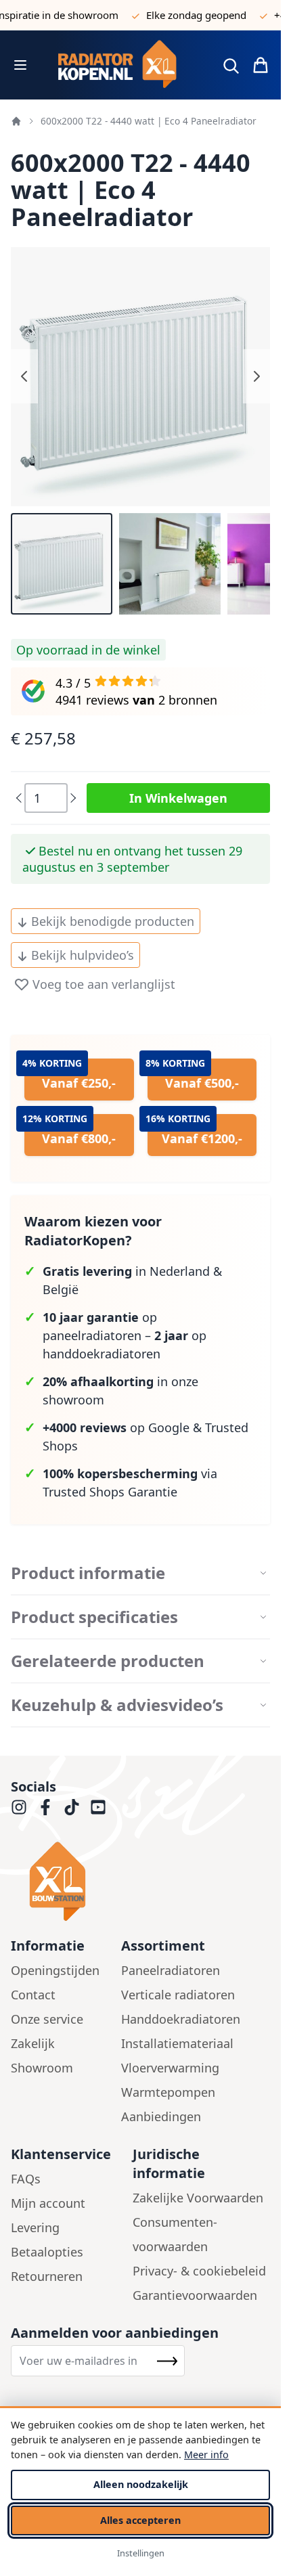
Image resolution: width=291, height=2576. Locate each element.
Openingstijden (55, 1970)
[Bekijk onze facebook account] (45, 1807)
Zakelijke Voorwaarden (198, 2198)
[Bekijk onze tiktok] (72, 1807)
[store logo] (123, 65)
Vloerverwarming (170, 2068)
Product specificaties (94, 1617)
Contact (33, 1995)
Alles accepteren (140, 2520)
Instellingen (141, 2553)
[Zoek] (231, 66)
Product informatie (88, 1573)
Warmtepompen (168, 2092)
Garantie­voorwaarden (195, 2295)
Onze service (47, 2019)
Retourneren (47, 2276)
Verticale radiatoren (178, 1995)
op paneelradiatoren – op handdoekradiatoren (125, 1335)
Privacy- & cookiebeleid (199, 2271)
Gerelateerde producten (108, 1661)
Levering (35, 2227)
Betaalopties (47, 2252)
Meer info (206, 2455)
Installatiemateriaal (177, 2043)
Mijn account (48, 2203)
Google (169, 1427)
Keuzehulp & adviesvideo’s (117, 1705)
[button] (62, 564)
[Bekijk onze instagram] (19, 1807)
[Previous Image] (24, 376)
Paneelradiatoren (171, 1970)
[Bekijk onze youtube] (98, 1807)
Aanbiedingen (161, 2116)
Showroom (42, 2068)
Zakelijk (33, 2043)
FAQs (26, 2179)
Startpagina (16, 121)
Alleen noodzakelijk (141, 2484)
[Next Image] (256, 376)
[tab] (140, 1573)
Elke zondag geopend (181, 15)
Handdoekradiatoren (181, 2019)
